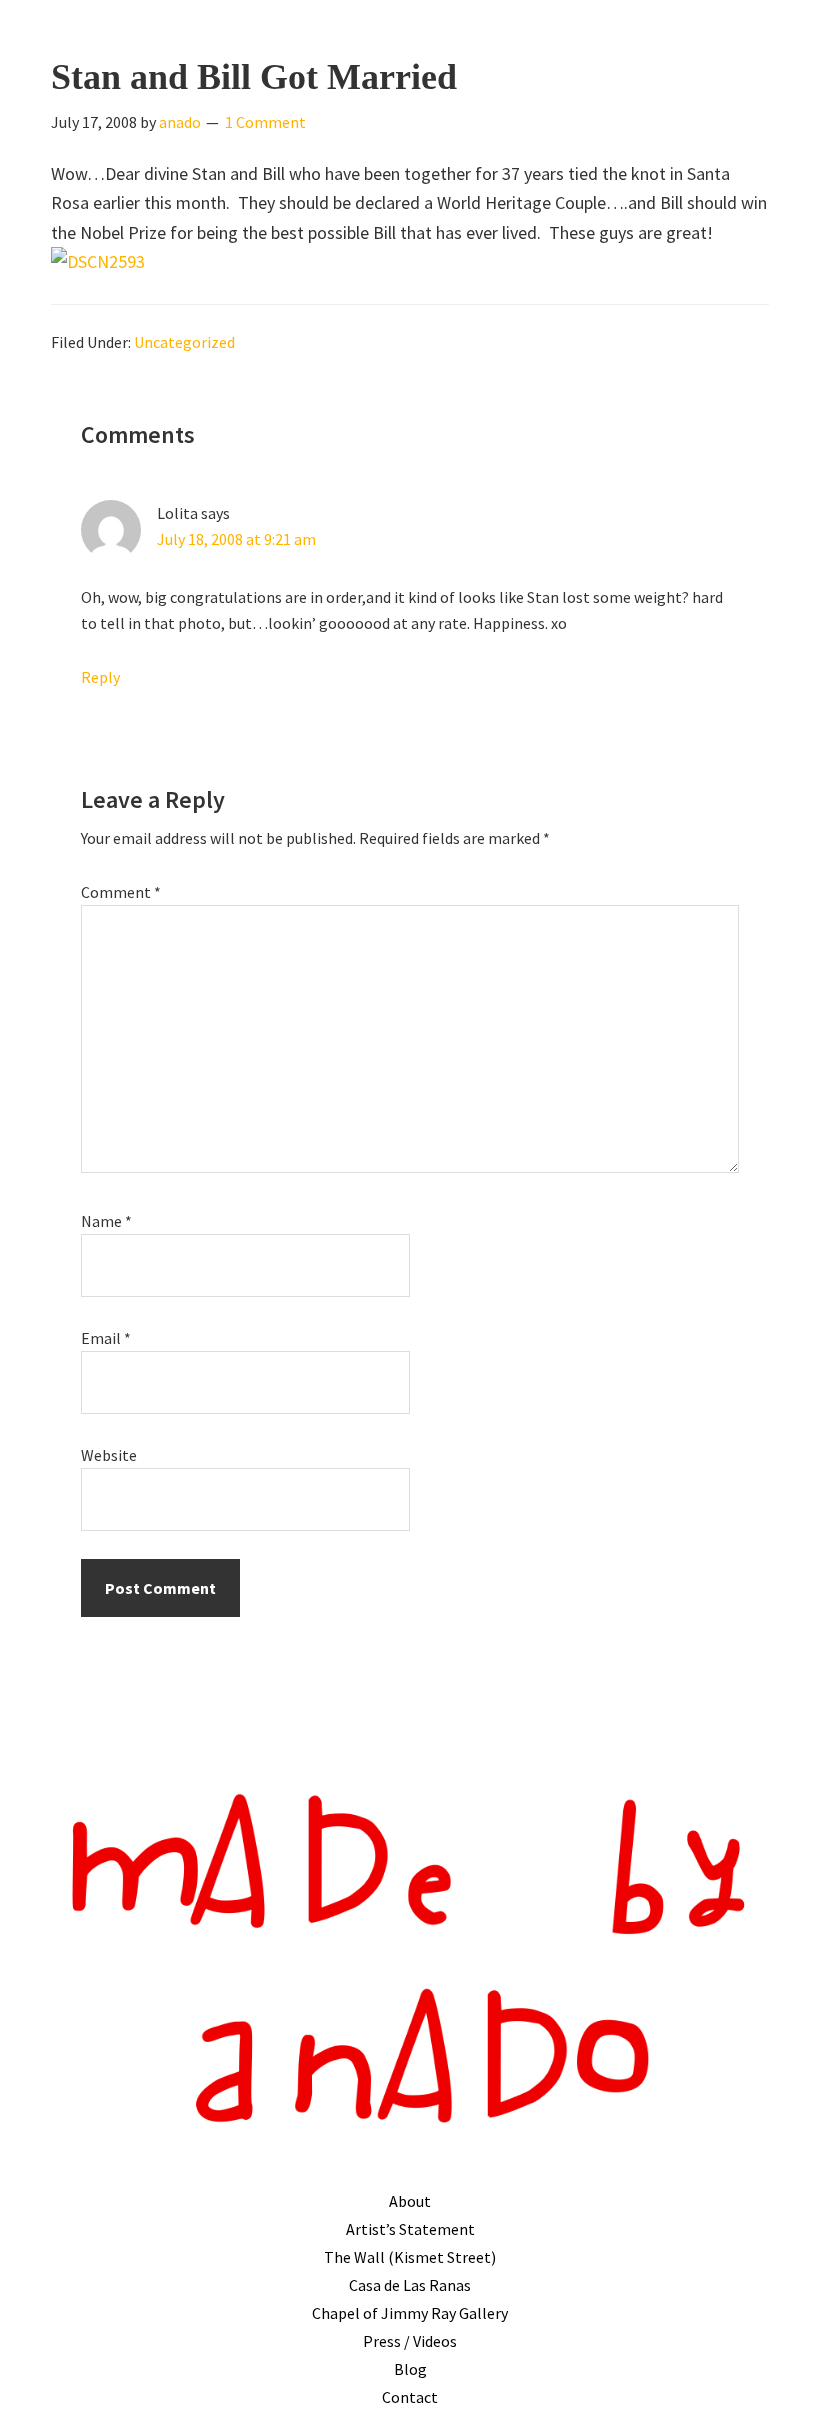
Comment (121, 892)
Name (106, 1221)
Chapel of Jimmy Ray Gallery (410, 2313)
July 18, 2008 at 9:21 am (236, 539)
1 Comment (265, 122)
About (410, 2201)
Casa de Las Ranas (410, 2285)
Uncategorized (184, 342)
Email (106, 1338)
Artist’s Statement (410, 2229)
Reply (100, 677)
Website (109, 1455)
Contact (410, 2397)
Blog (410, 2369)
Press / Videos (410, 2341)
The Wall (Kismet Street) (410, 2257)
